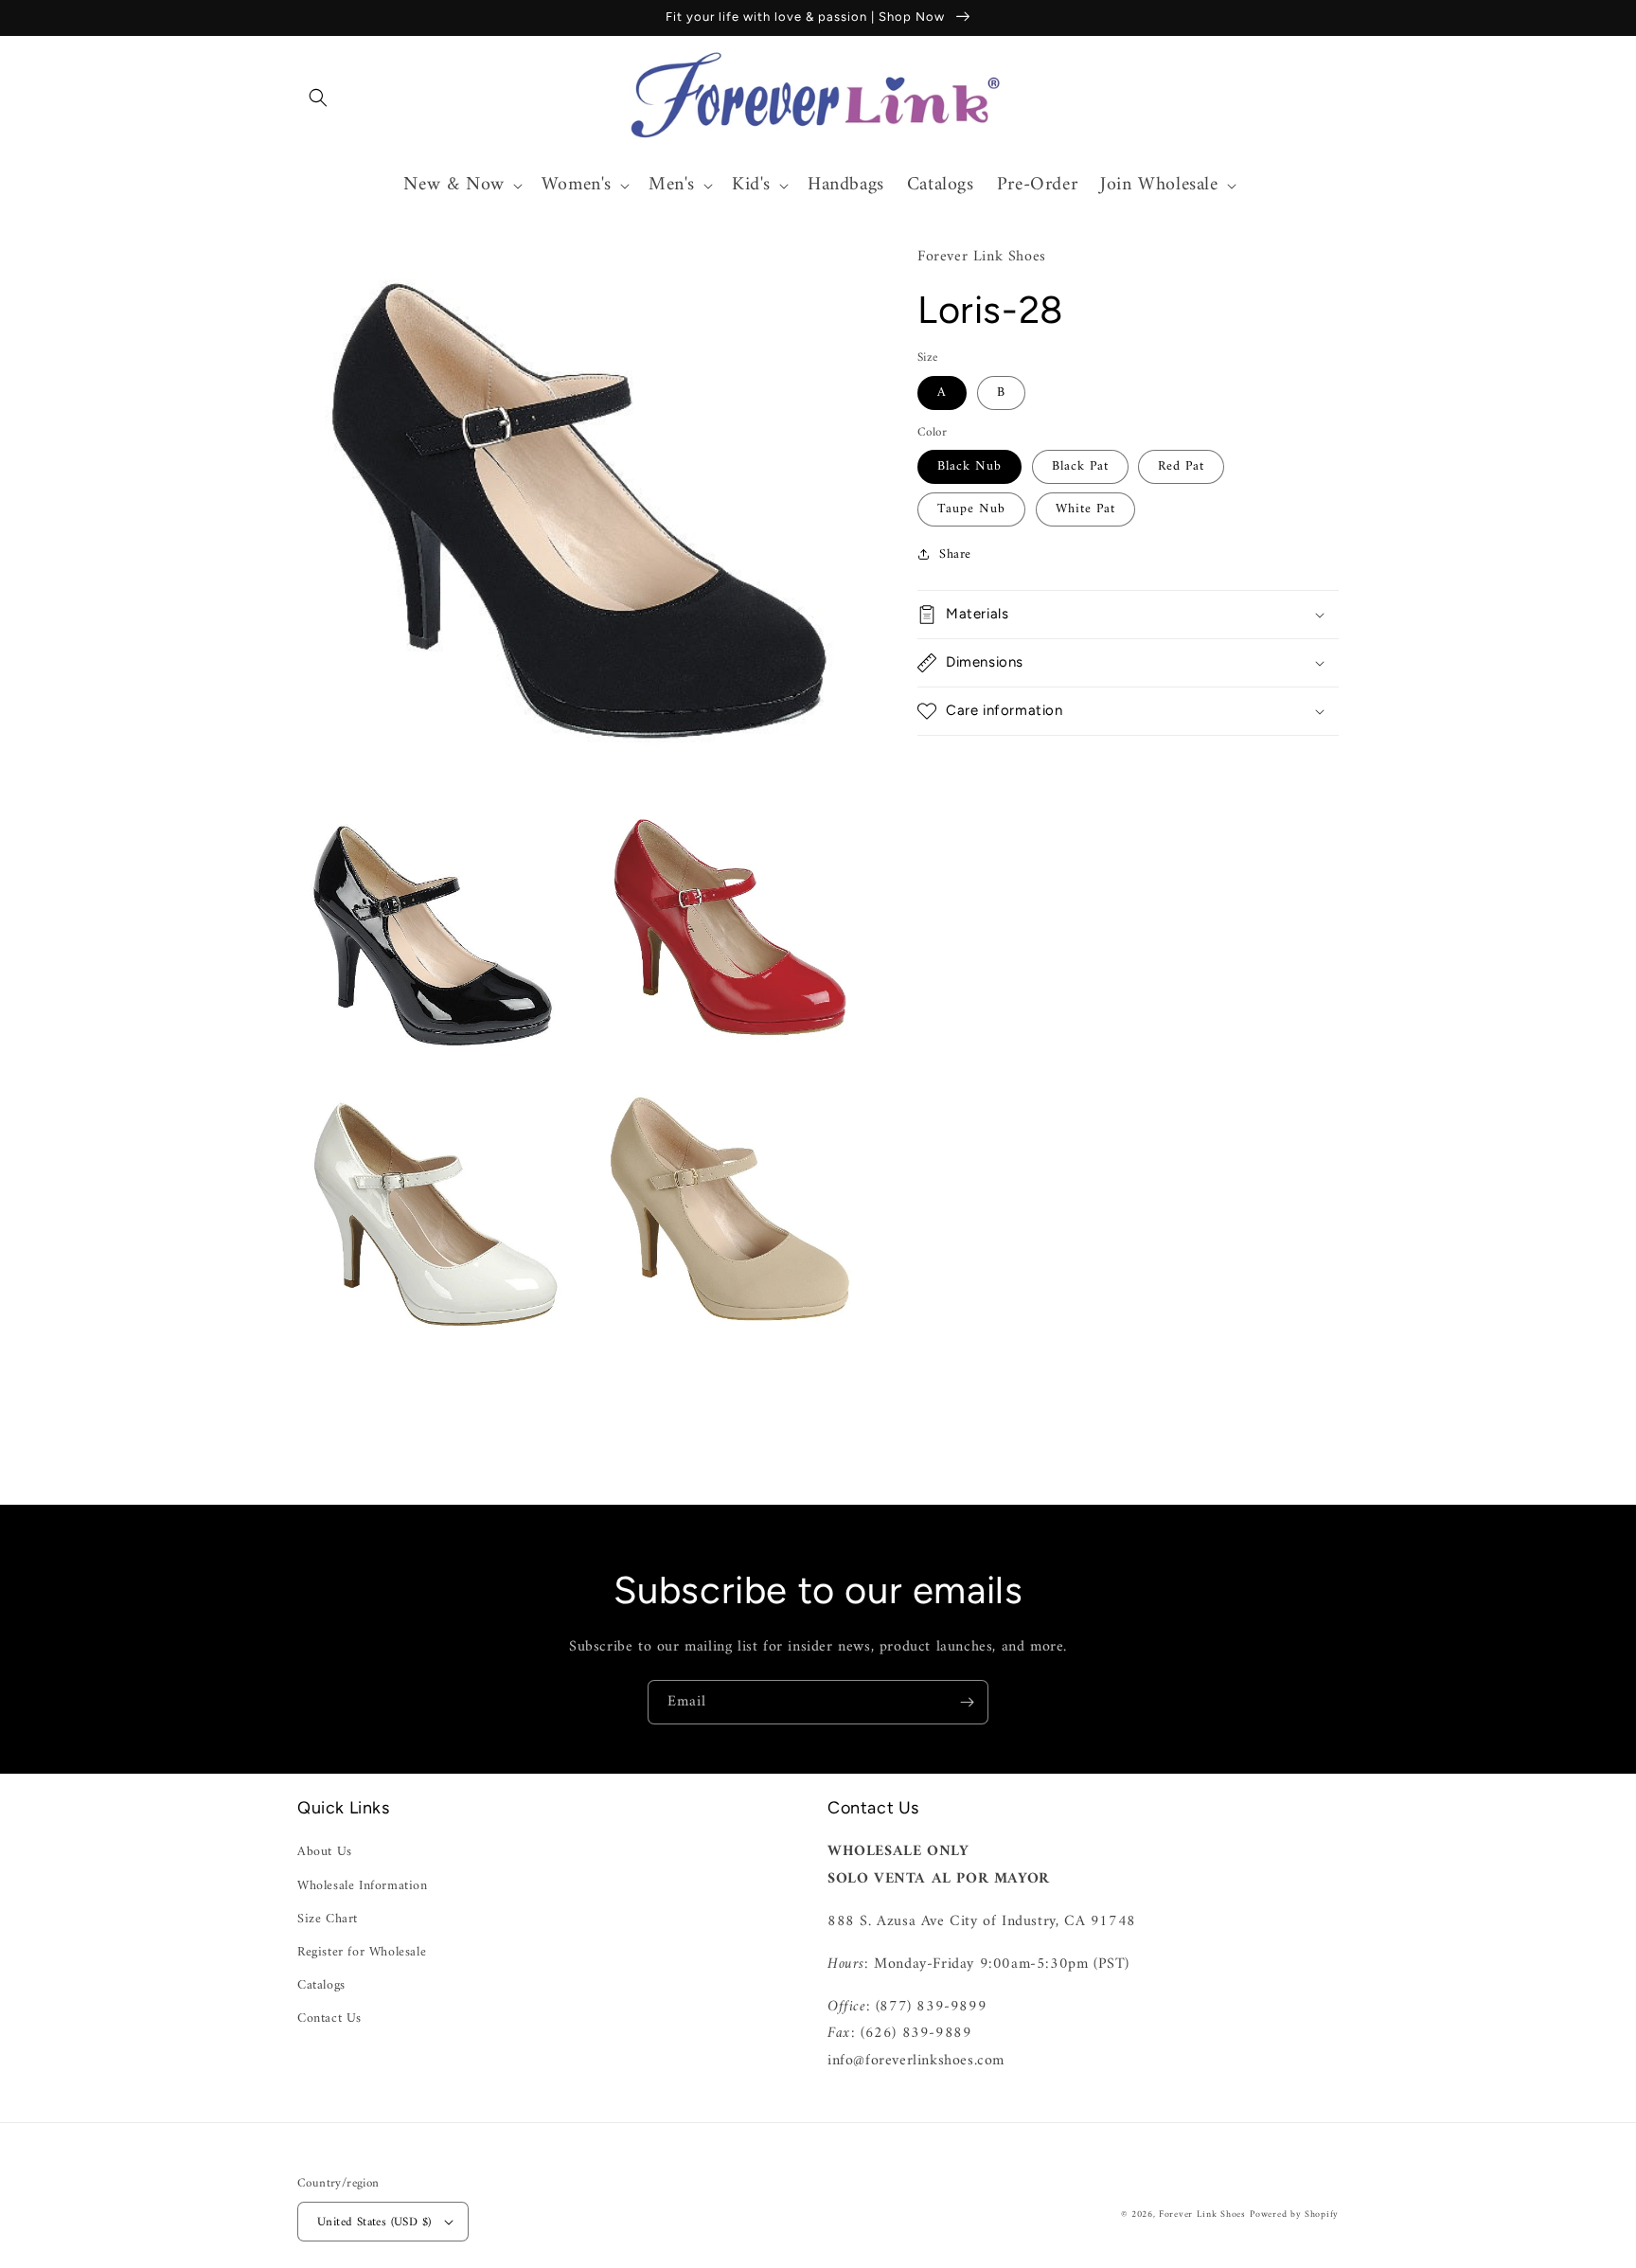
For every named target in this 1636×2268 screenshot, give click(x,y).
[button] (318, 98)
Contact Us (329, 2018)
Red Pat (1181, 465)
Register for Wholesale (362, 1952)
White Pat (1085, 508)
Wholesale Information (363, 1886)
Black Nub (969, 465)
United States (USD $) (374, 2222)
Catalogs (321, 1985)
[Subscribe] (967, 1702)
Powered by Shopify (1294, 2214)
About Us (325, 1852)
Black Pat (1080, 465)
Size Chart (328, 1919)
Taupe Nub (971, 508)
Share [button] (955, 554)
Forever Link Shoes (1202, 2214)
